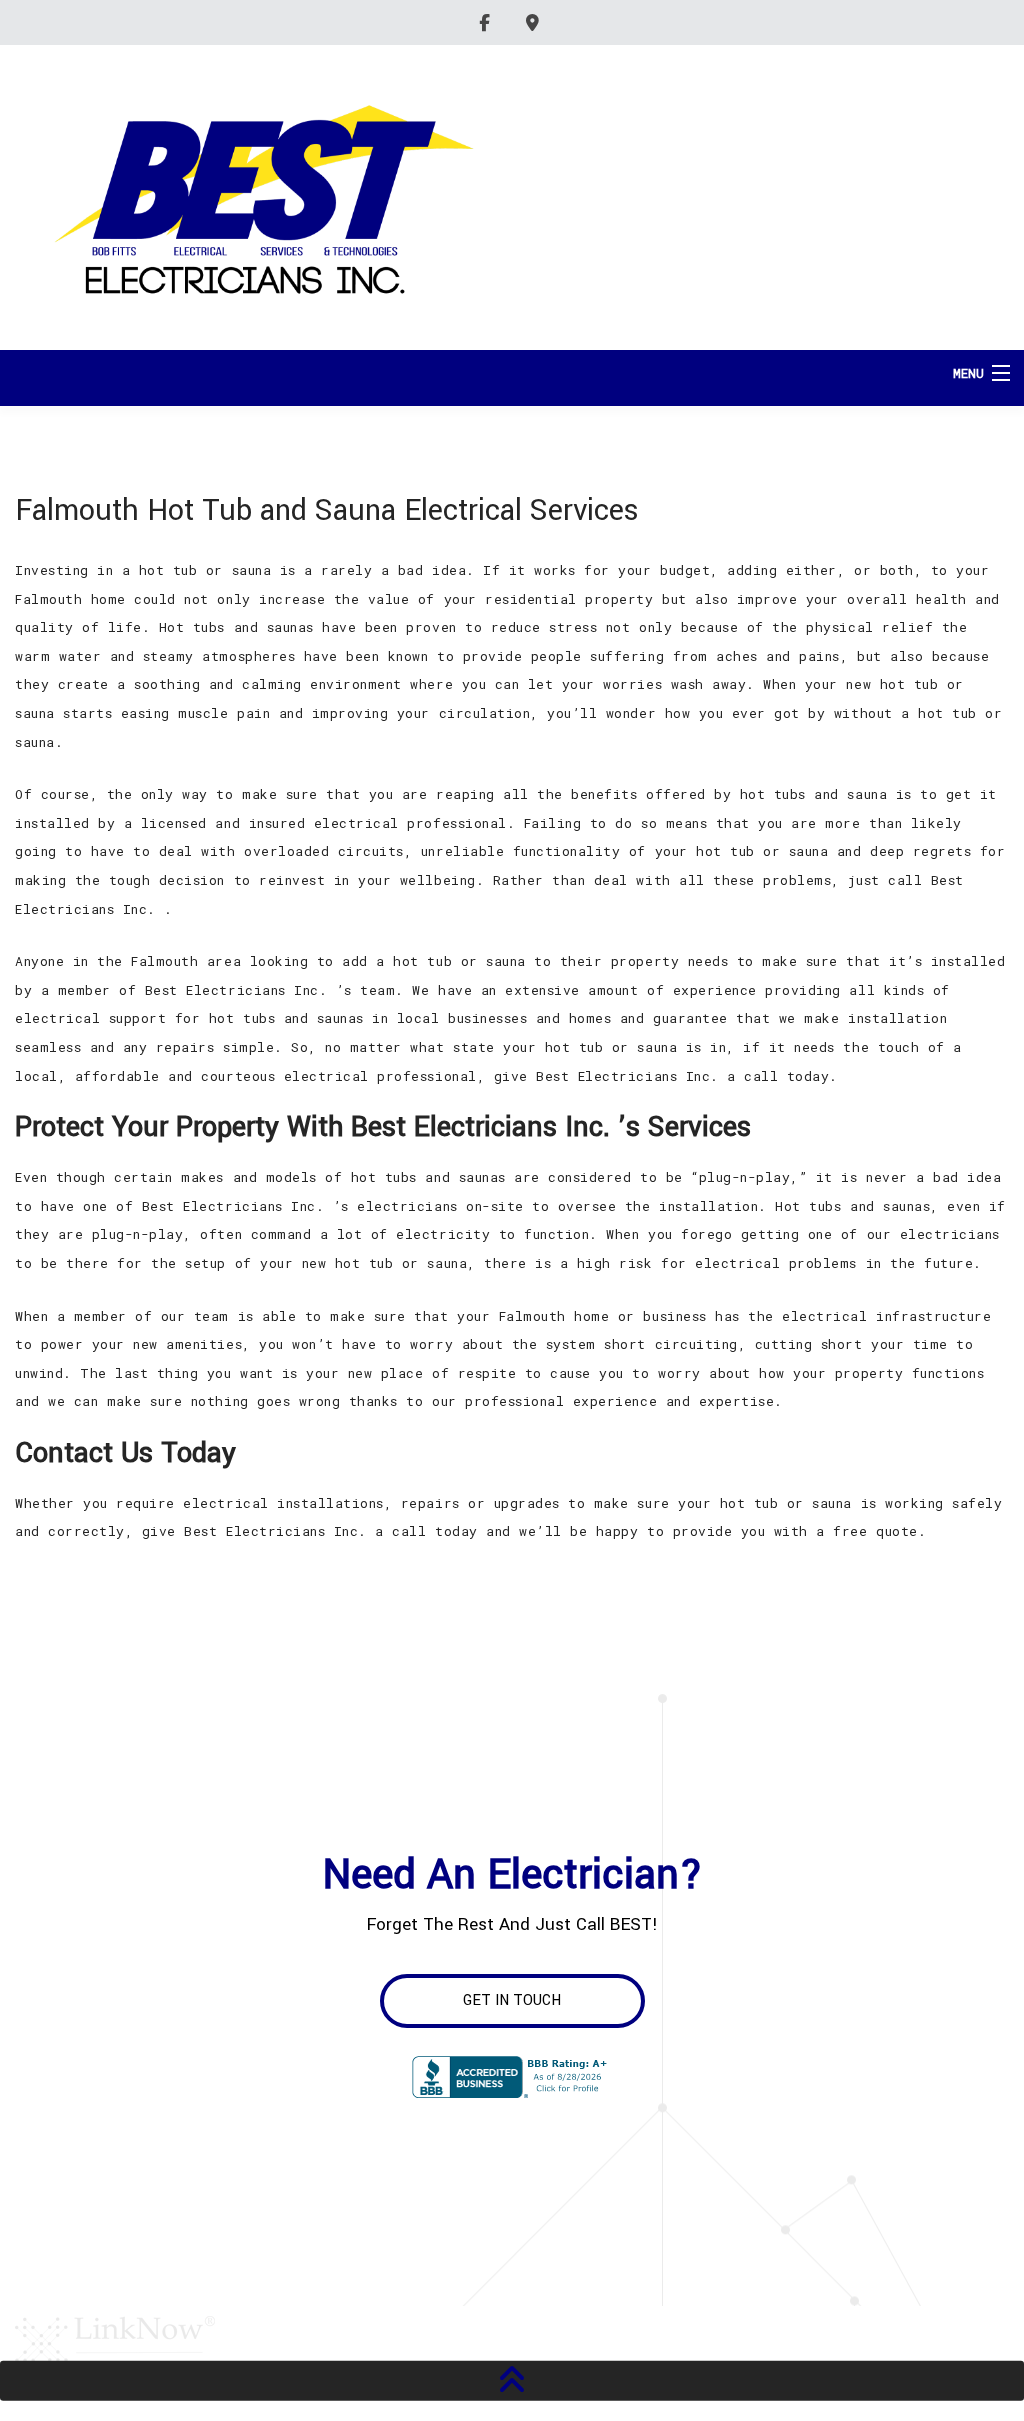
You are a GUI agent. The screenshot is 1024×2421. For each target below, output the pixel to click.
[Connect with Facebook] (487, 22)
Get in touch (512, 2000)
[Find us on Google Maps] (535, 22)
